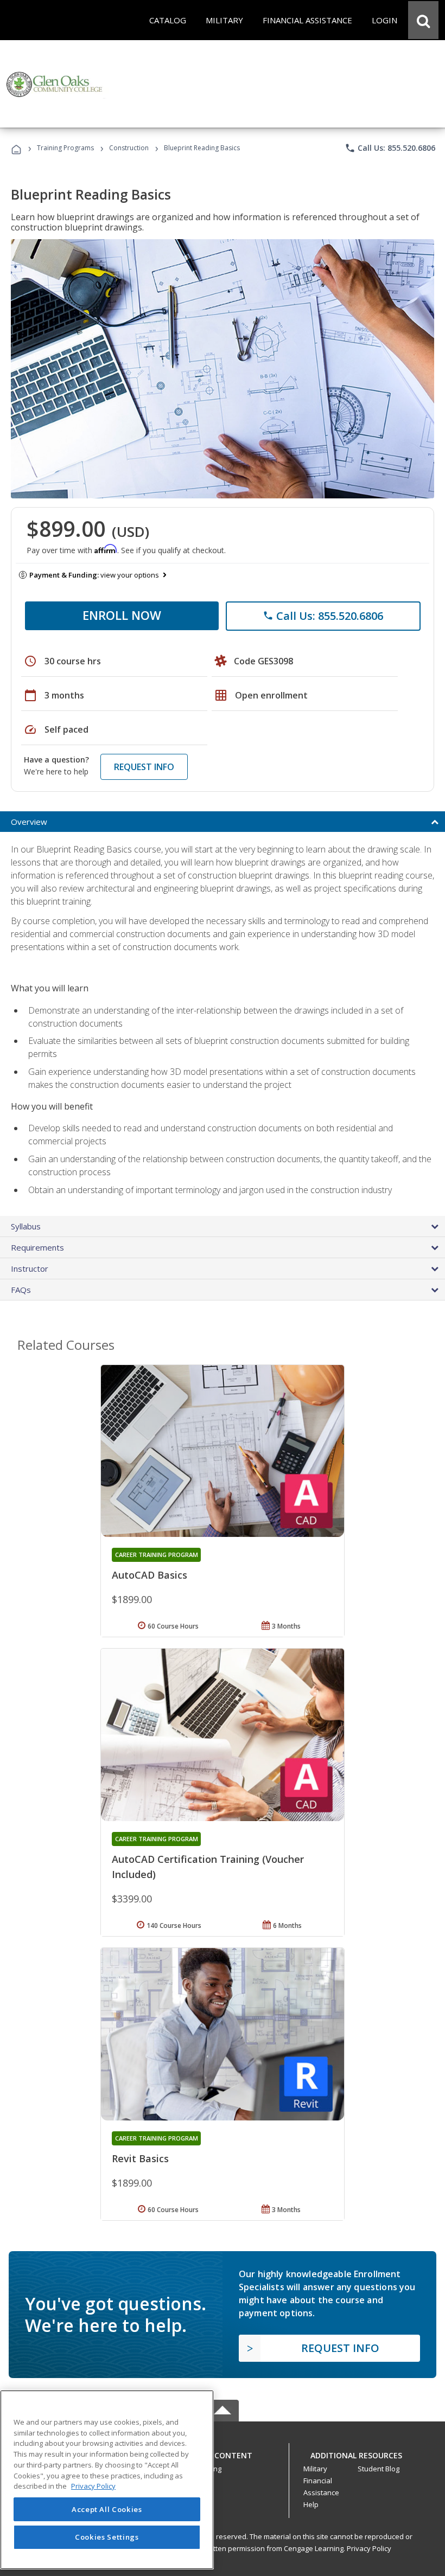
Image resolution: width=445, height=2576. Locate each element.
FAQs (21, 1290)
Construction (129, 148)
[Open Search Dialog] (423, 20)
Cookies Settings (107, 2537)
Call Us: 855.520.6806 (390, 148)
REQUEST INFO (144, 767)
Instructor (30, 1268)
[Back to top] (223, 2453)
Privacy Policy (369, 2548)
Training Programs (65, 148)
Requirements (37, 1247)
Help (311, 2504)
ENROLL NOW (122, 615)
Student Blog (379, 2469)
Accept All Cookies (107, 2509)
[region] (107, 2480)
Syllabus (26, 1226)
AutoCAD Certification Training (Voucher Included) (208, 1867)
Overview (29, 822)
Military (315, 2469)
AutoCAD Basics (150, 1575)
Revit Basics (140, 2158)
